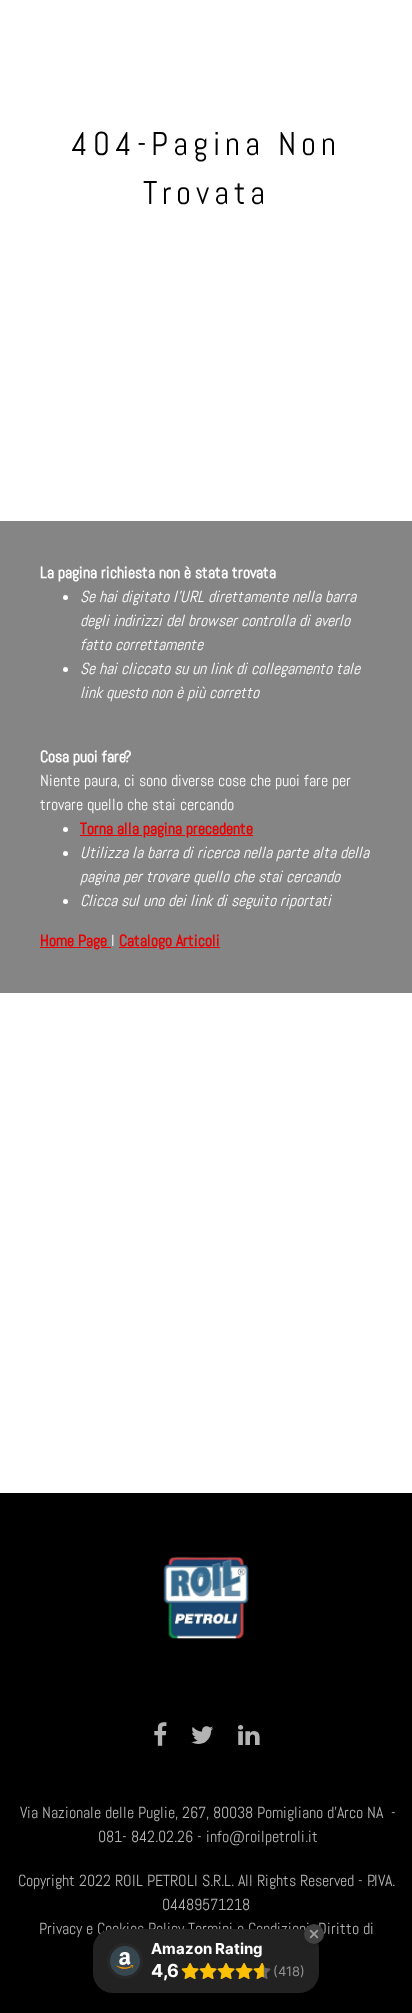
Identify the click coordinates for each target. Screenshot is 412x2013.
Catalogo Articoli (169, 940)
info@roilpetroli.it (262, 1836)
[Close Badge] (314, 1934)
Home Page (75, 940)
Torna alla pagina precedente (166, 828)
